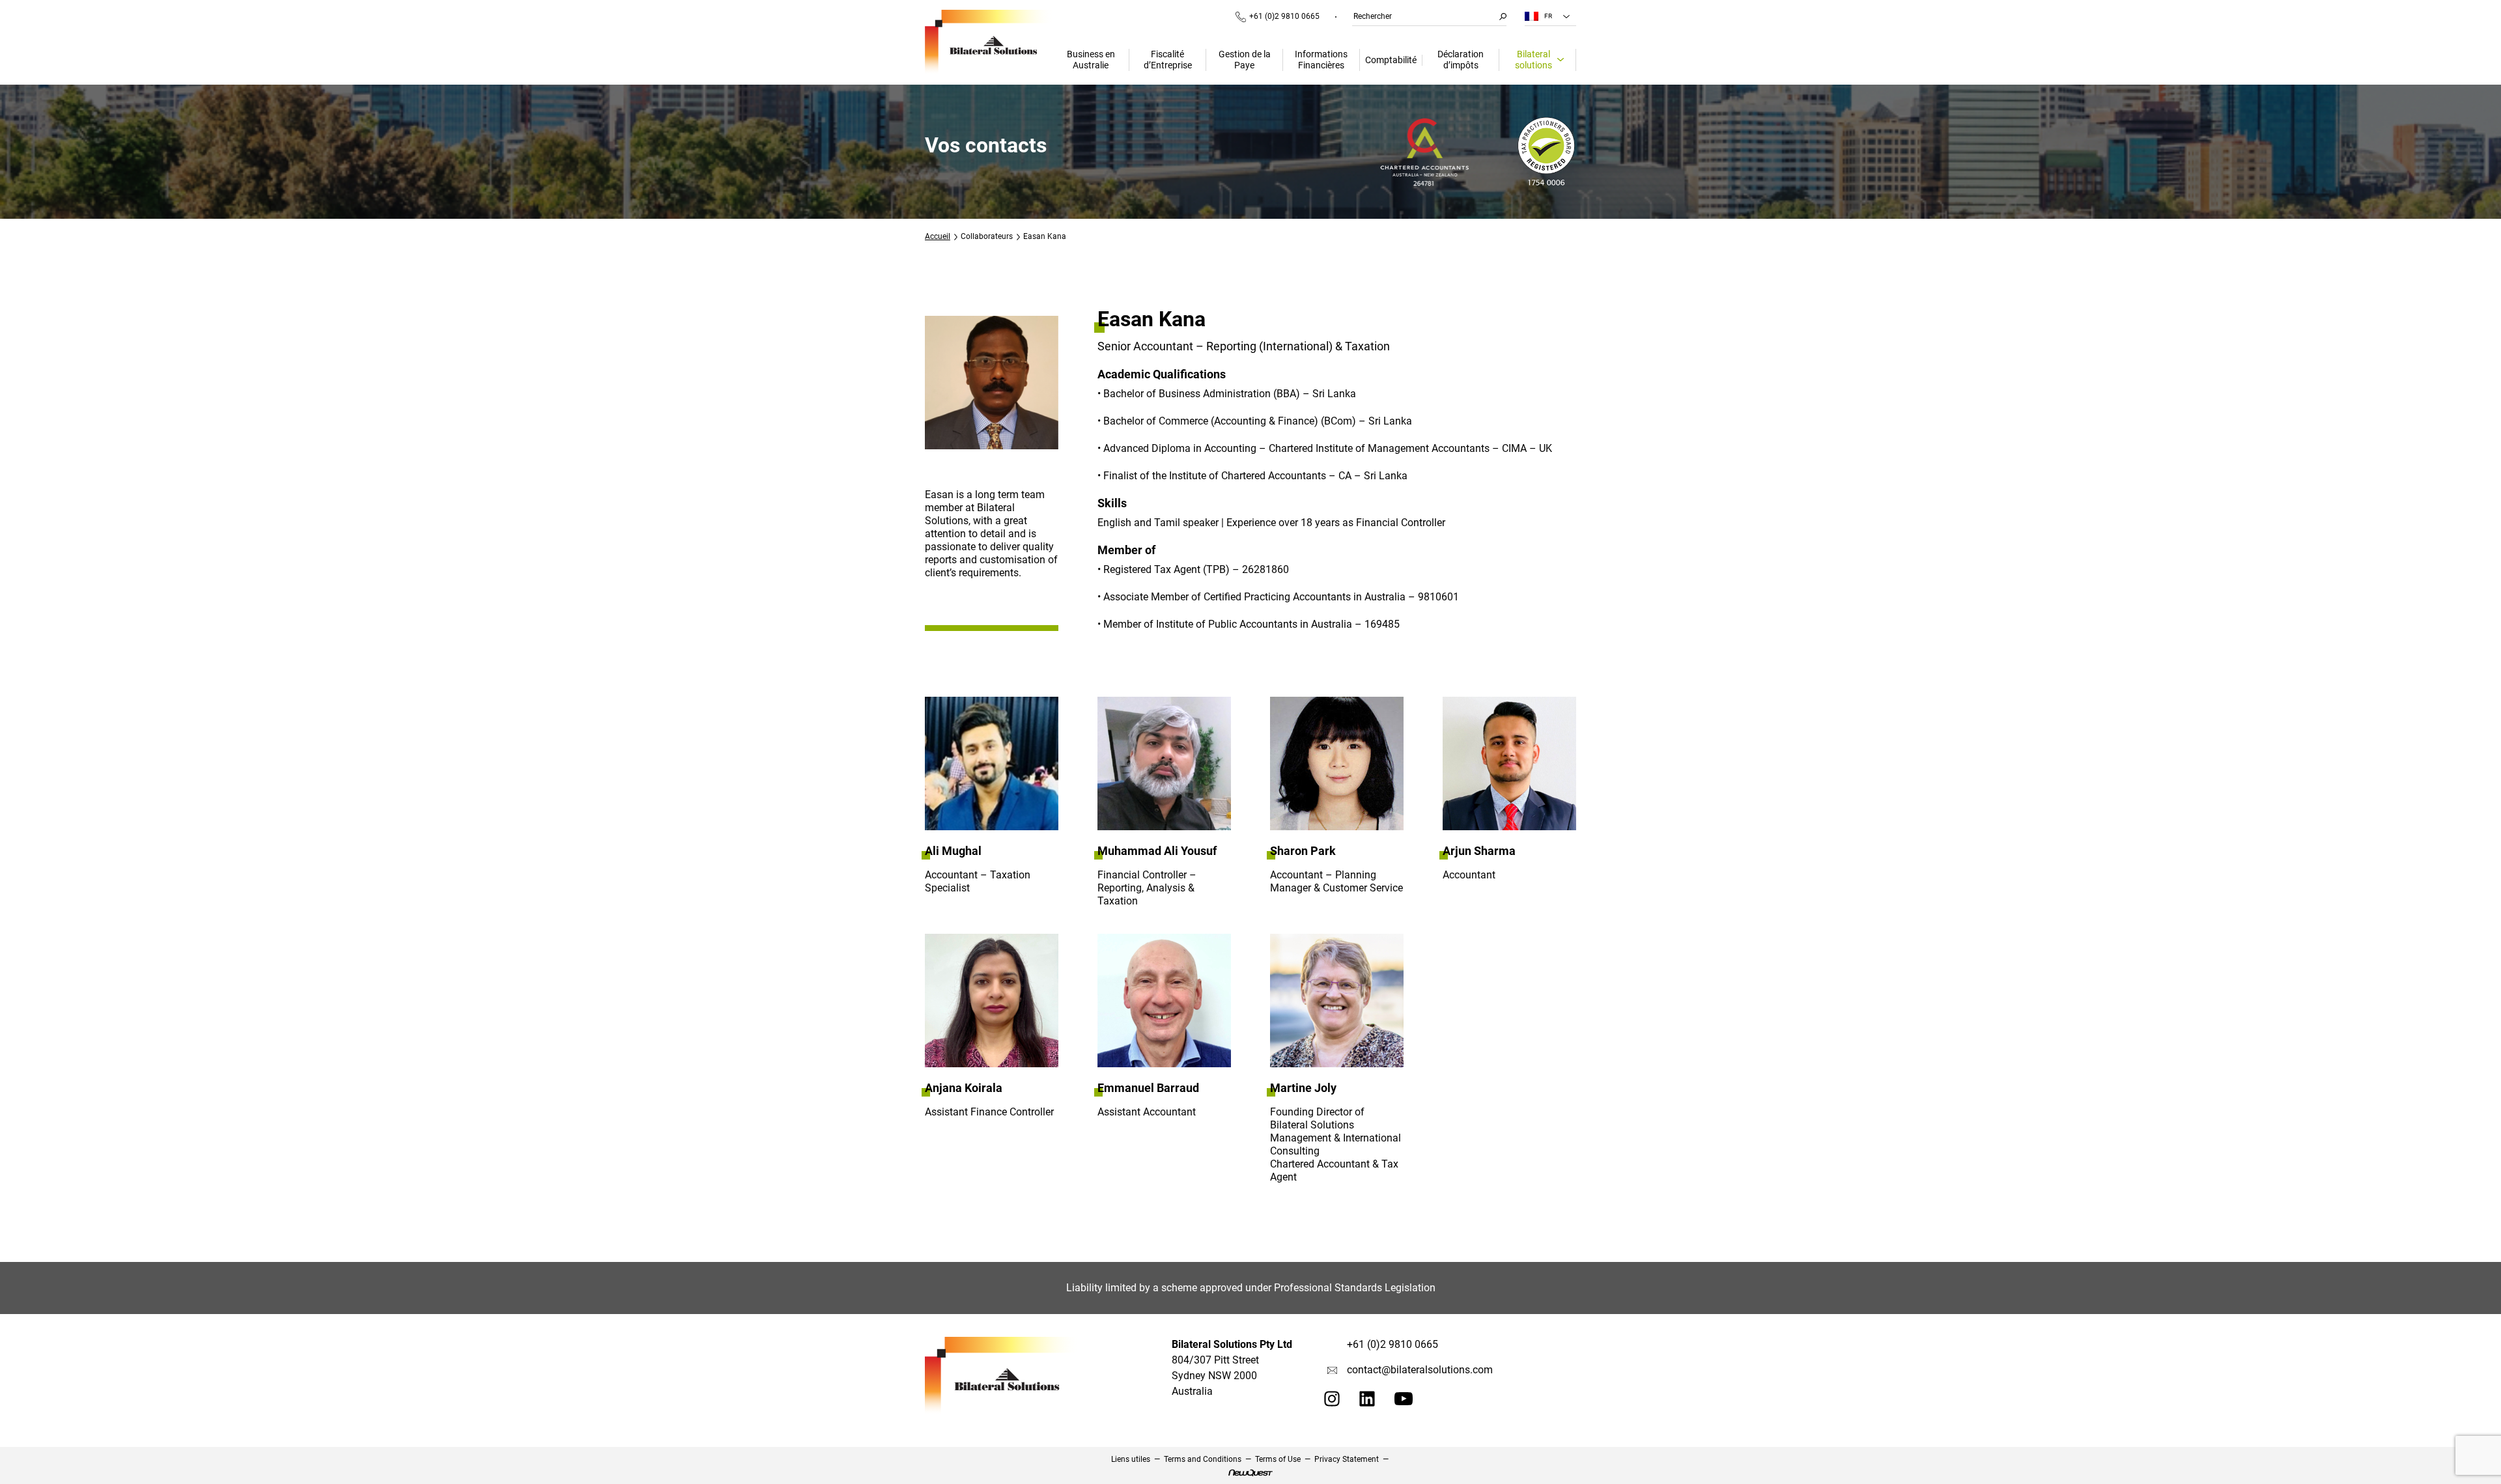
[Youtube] (1404, 1402)
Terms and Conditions (1203, 1459)
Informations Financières (1321, 60)
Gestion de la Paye (1245, 60)
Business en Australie (1091, 60)
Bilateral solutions (1533, 60)
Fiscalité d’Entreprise (1168, 60)
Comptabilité (1391, 60)
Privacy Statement (1347, 1459)
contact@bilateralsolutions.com (1420, 1370)
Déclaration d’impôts (1461, 60)
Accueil (938, 236)
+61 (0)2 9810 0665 (1284, 16)
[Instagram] (1332, 1403)
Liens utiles (1131, 1459)
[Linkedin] (1367, 1403)
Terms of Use (1278, 1459)
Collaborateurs (987, 236)
